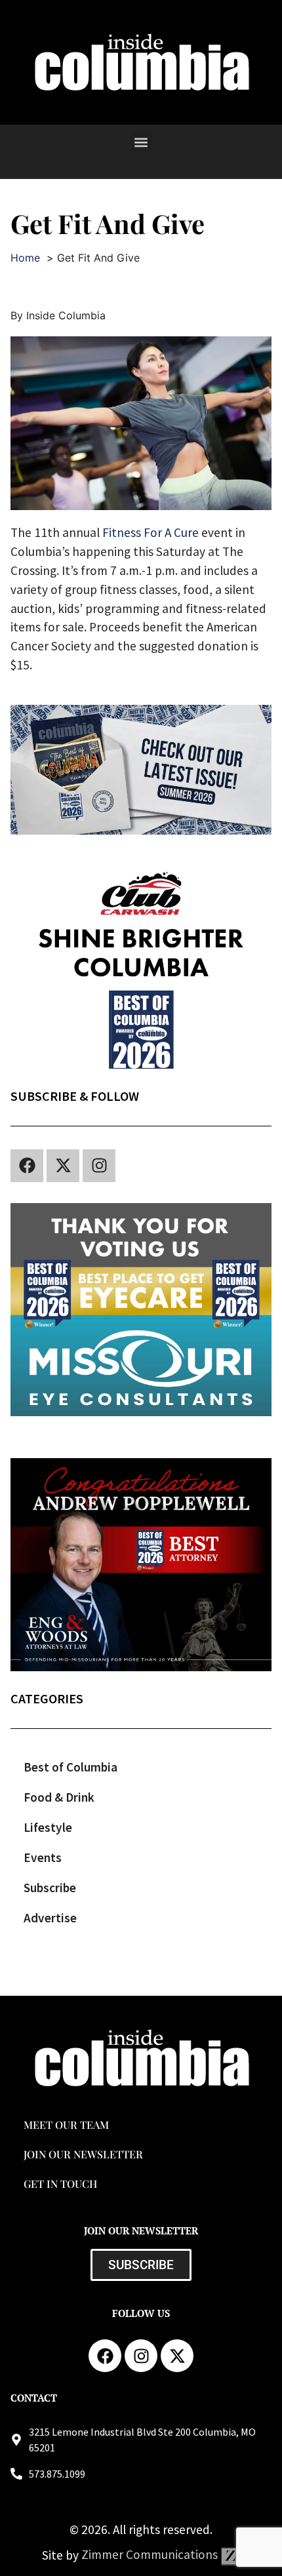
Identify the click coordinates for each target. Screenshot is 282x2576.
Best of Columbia (70, 1767)
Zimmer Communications (151, 2554)
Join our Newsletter (83, 2154)
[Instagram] (99, 1166)
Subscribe (50, 1888)
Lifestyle (48, 1827)
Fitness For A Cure (151, 532)
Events (43, 1857)
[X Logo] (63, 1166)
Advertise (50, 1918)
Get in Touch (60, 2184)
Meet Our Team (66, 2125)
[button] (141, 142)
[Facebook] (27, 1166)
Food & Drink (59, 1797)
